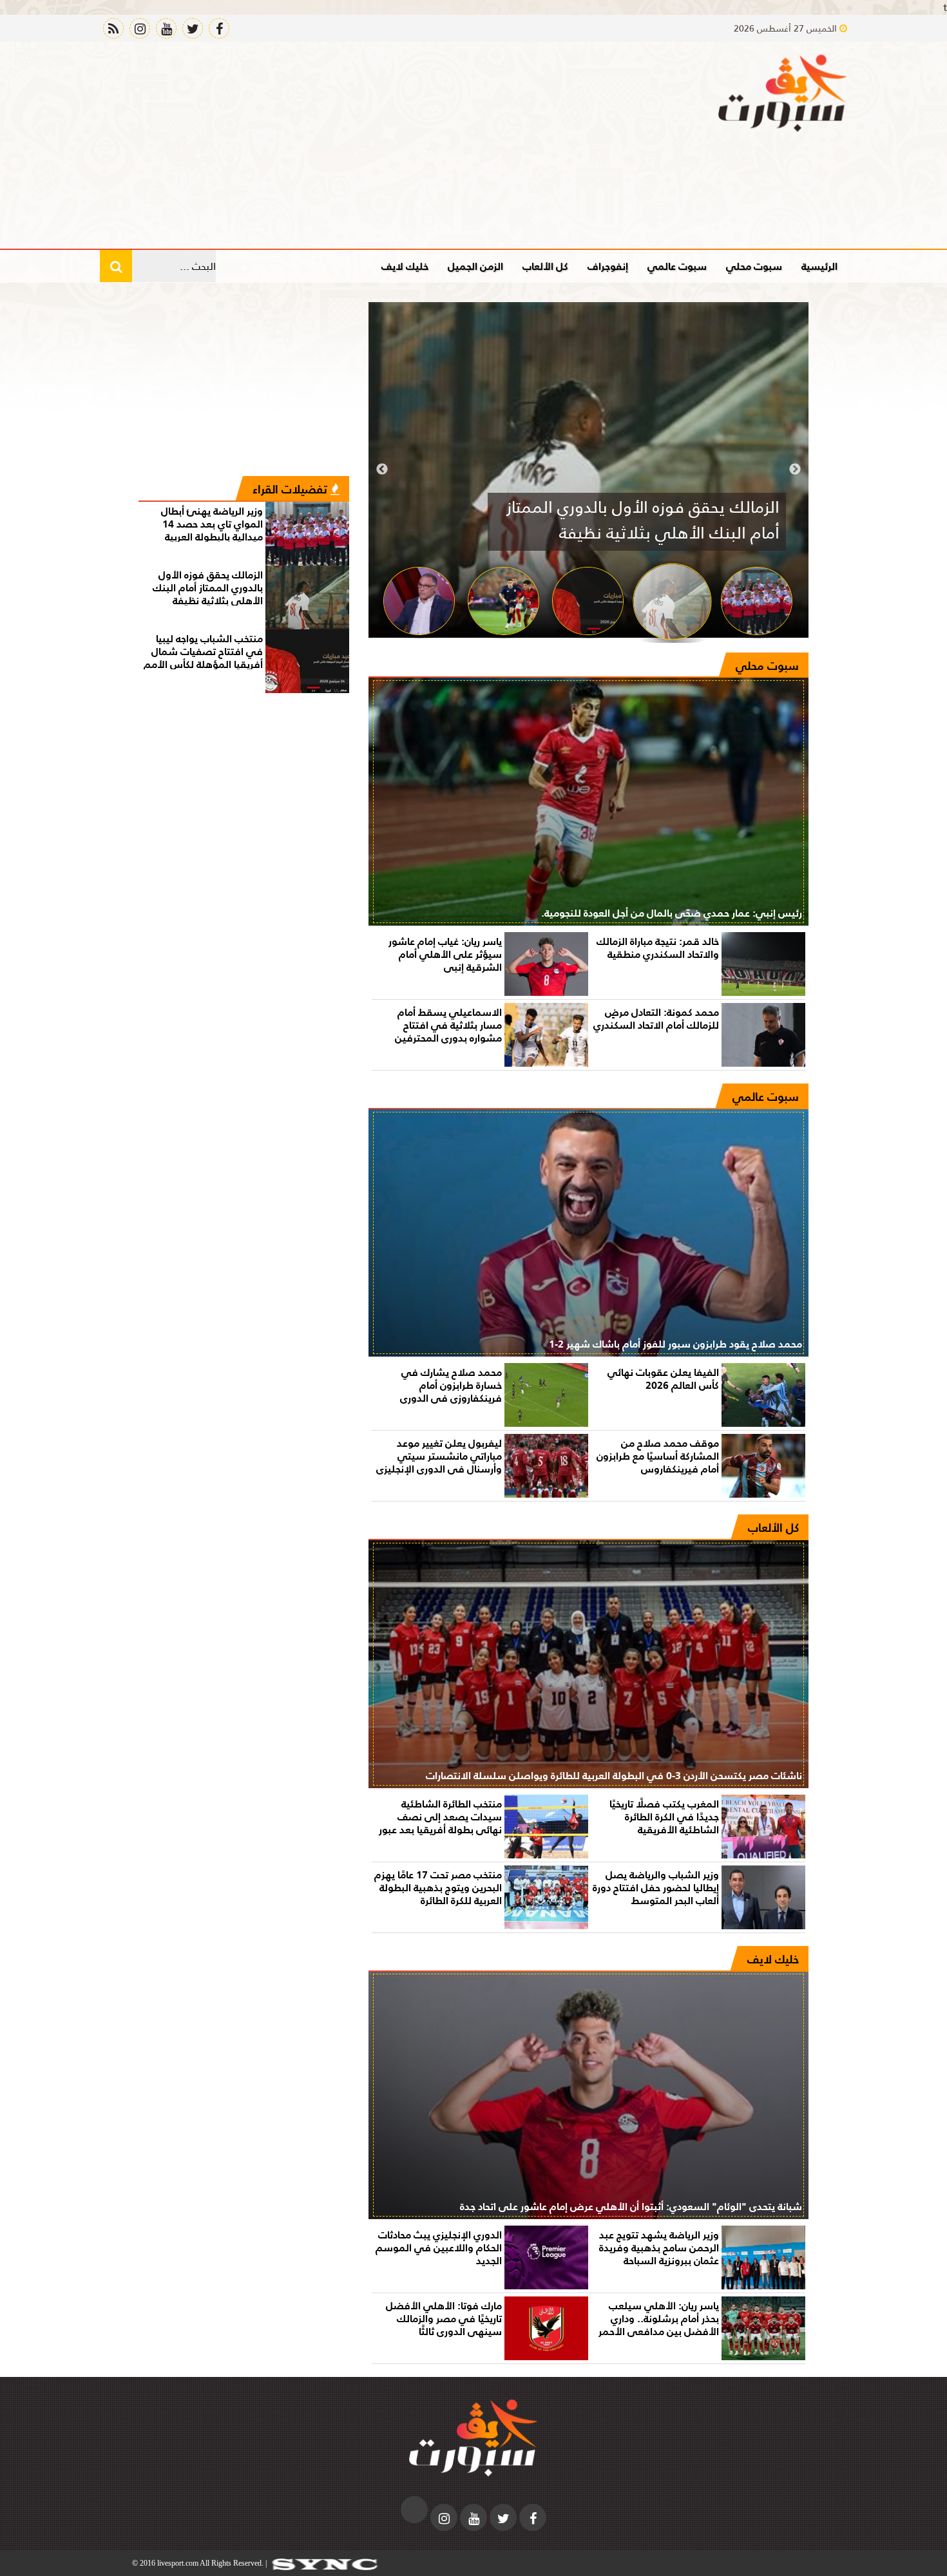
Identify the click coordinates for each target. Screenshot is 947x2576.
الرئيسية (819, 266)
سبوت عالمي (677, 266)
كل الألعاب (545, 266)
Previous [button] (795, 470)
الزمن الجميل (475, 266)
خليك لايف (405, 266)
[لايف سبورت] (783, 93)
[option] (588, 470)
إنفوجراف (608, 266)
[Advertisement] (334, 145)
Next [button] (382, 470)
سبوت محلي (754, 266)
